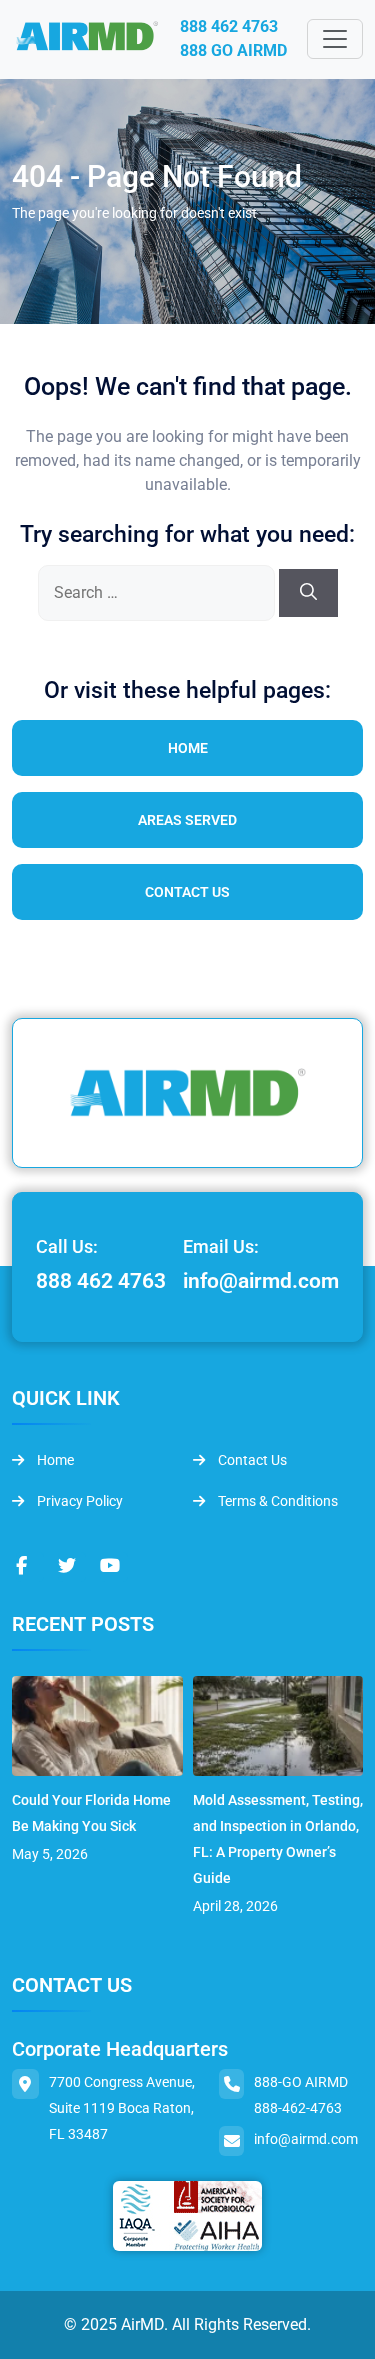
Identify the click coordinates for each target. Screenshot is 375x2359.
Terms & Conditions (276, 1501)
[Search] (308, 593)
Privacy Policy (78, 1501)
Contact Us (187, 892)
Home (188, 748)
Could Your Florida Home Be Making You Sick (91, 1813)
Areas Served (187, 820)
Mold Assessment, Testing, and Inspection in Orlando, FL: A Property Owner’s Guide (278, 1839)
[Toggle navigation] (335, 39)
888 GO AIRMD (233, 50)
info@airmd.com (261, 1281)
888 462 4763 (229, 26)
